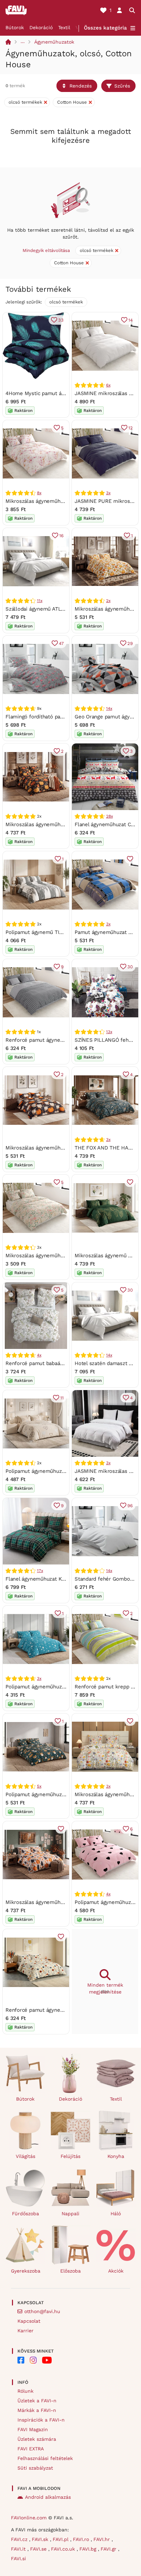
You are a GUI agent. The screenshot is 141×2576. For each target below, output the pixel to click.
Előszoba (70, 2271)
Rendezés (81, 86)
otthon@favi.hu (42, 2311)
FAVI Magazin (33, 2429)
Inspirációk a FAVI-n (41, 2420)
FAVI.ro (82, 2539)
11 (62, 1398)
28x (109, 816)
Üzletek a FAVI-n (37, 2401)
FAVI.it (19, 2549)
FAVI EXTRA (31, 2449)
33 (61, 320)
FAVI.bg (89, 2549)
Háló (116, 2214)
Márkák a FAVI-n (37, 2410)
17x (40, 1571)
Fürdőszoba (25, 2214)
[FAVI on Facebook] (21, 2360)
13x (109, 1032)
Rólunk (25, 2391)
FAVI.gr (109, 2549)
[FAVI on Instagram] (33, 2360)
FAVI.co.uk (64, 2549)
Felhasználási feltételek (45, 2458)
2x (108, 601)
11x (40, 601)
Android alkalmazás (48, 2497)
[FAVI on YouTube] (47, 2360)
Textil (64, 27)
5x (39, 1786)
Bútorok (15, 27)
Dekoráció (41, 27)
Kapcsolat (29, 2321)
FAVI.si (18, 2558)
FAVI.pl (61, 2539)
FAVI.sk (41, 2539)
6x (108, 385)
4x (39, 1355)
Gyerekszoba (26, 2271)
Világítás (25, 2156)
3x (108, 493)
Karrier (25, 2331)
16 (61, 536)
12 (131, 428)
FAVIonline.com (29, 2518)
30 (130, 967)
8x (39, 493)
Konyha (116, 2156)
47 (61, 643)
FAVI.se (39, 2549)
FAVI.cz (20, 2539)
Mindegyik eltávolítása (46, 250)
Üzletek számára (37, 2439)
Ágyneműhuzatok (54, 42)
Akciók (116, 2271)
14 (131, 320)
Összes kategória (105, 28)
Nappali (70, 2214)
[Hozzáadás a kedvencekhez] (130, 859)
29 (130, 643)
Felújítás (70, 2156)
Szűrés (122, 86)
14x (109, 708)
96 (130, 1506)
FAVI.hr (102, 2539)
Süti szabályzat (35, 2468)
